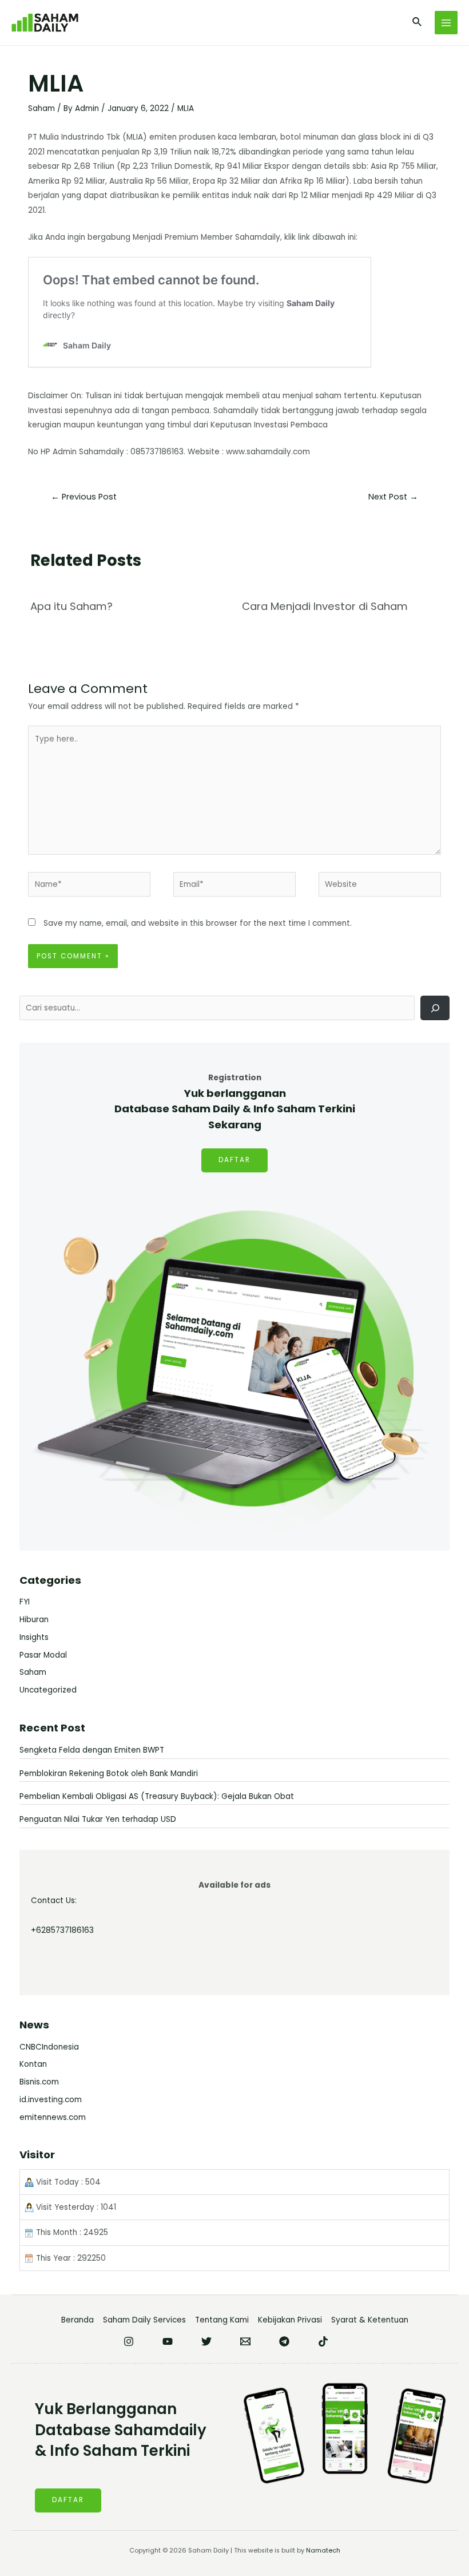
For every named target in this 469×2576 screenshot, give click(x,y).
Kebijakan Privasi (290, 2320)
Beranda (77, 2320)
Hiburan (34, 1620)
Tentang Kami (222, 2320)
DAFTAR (234, 1160)
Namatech (323, 2551)
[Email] (245, 2341)
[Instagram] (129, 2341)
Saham (41, 108)
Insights (34, 1637)
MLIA (186, 108)
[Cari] (435, 1008)
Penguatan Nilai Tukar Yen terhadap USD (98, 1819)
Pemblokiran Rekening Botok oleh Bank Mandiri (109, 1774)
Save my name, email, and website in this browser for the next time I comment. (198, 923)
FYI (25, 1602)
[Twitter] (206, 2341)
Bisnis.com (39, 2082)
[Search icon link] (418, 23)
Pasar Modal (43, 1655)
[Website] (380, 887)
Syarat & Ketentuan (370, 2320)
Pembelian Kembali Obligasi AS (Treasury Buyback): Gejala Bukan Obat (157, 1796)
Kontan (33, 2064)
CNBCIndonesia (49, 2047)
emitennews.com (53, 2117)
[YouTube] (168, 2341)
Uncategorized (48, 1690)
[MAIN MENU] (446, 23)
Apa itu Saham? (71, 606)
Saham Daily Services (144, 2320)
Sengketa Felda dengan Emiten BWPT (92, 1750)
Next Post (393, 497)
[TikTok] (323, 2341)
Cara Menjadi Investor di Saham (325, 606)
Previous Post (84, 497)
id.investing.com (51, 2100)
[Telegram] (284, 2341)
